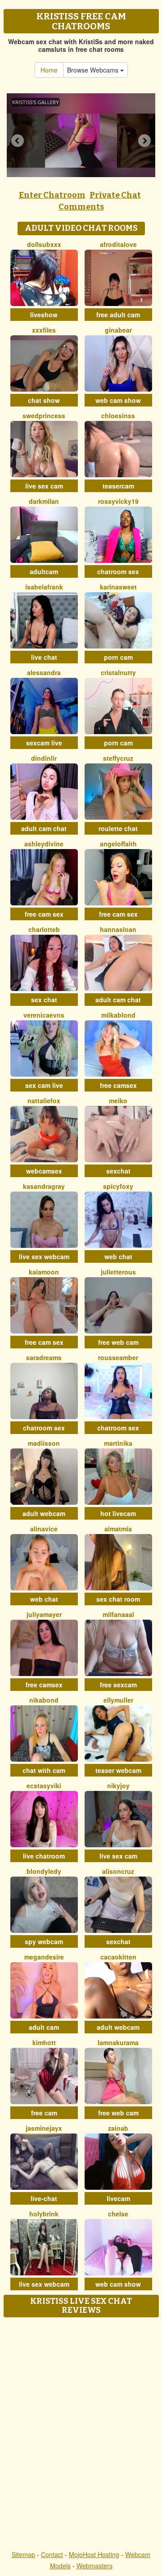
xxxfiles (44, 330)
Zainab (118, 2128)
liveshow (44, 315)
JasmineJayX (44, 2128)
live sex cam (44, 486)
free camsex (118, 1085)
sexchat (118, 1171)
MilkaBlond (118, 1015)
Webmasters (94, 2566)
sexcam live (44, 743)
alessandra (44, 672)
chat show (44, 400)
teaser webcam (118, 1770)
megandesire (44, 1957)
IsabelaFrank (44, 587)
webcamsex (44, 1171)
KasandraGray (44, 1186)
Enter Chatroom (52, 195)
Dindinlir (44, 758)
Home (49, 70)
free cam (44, 2113)
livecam (118, 2198)
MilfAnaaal (118, 1614)
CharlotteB (44, 929)
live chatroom (44, 1856)
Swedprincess (44, 416)
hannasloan (118, 929)
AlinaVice (44, 1529)
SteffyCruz (118, 758)
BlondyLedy (44, 1871)
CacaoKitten (118, 1957)
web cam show (118, 400)
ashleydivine (44, 844)
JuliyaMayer (44, 1614)
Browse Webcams (94, 70)
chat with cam (44, 1770)
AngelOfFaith (118, 844)
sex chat (44, 1000)
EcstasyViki (44, 1786)
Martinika (118, 1443)
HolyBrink (44, 2214)
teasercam (118, 486)
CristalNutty (118, 672)
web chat (118, 1256)
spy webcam (44, 1941)
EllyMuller (118, 1700)
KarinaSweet (118, 587)
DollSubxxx (44, 244)
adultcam (44, 571)
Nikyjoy (118, 1786)
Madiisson (44, 1443)
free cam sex (44, 914)
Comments (81, 207)
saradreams (44, 1357)
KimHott (44, 2042)
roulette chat (118, 828)
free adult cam (118, 315)
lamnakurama (118, 2042)
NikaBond (44, 1700)
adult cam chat (44, 828)
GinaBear (118, 330)
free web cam (118, 1342)
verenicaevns (44, 1015)
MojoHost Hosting (94, 2554)
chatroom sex (118, 571)
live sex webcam (44, 1256)
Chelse (118, 2214)
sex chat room (118, 1599)
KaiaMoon (44, 1272)
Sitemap (23, 2554)
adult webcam (44, 1513)
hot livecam (118, 1513)
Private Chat (115, 195)
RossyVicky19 (118, 501)
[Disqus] (81, 2434)
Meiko (118, 1101)
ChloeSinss (118, 416)
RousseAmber (118, 1357)
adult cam (44, 2027)
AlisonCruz (118, 1871)
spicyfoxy (118, 1186)
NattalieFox (44, 1101)
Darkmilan (44, 501)
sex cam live (44, 1085)
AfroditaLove (118, 244)
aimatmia (118, 1529)
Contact (52, 2554)
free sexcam (118, 1685)
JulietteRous (118, 1272)
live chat (44, 657)
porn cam (118, 657)
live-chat (44, 2198)
